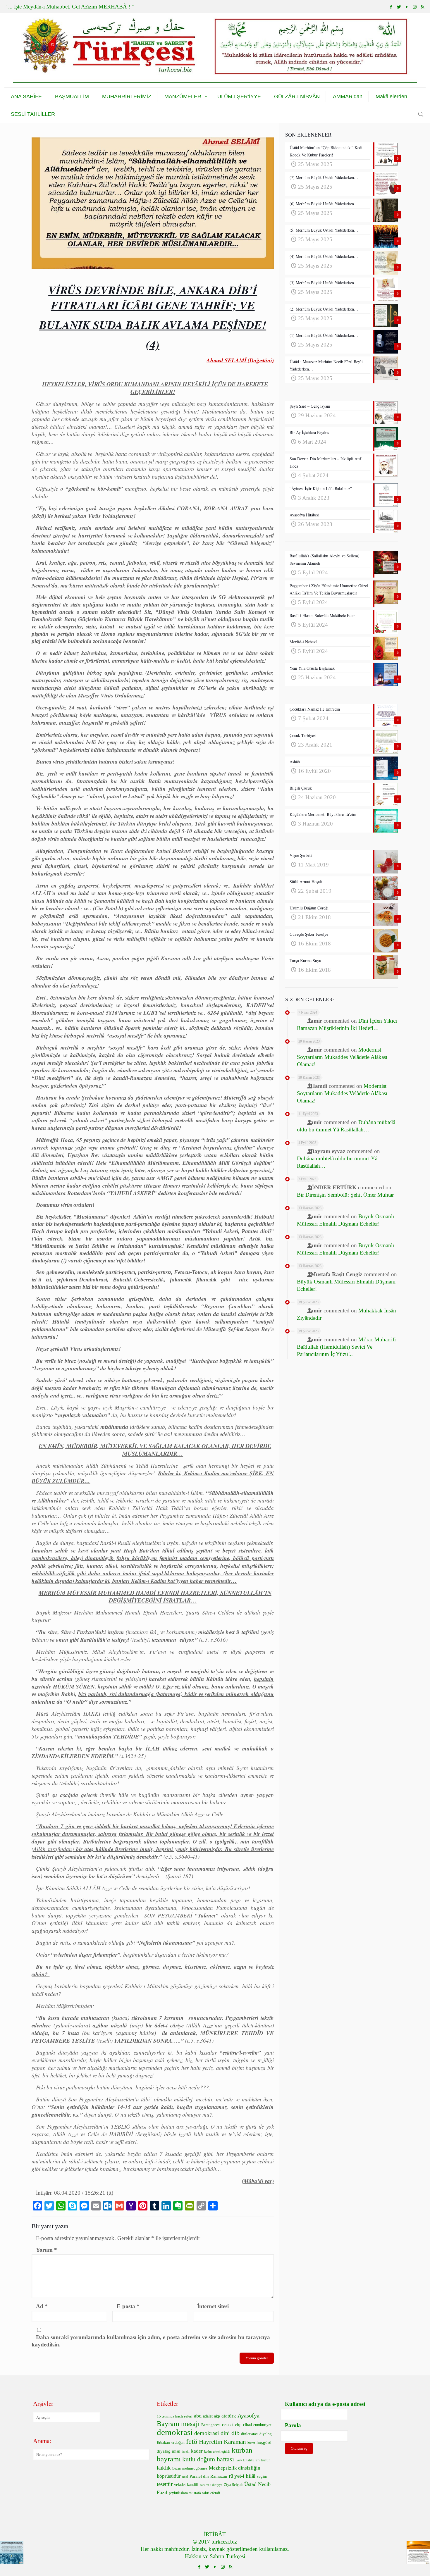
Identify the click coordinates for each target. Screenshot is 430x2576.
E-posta (128, 2306)
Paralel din (199, 2476)
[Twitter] (399, 7)
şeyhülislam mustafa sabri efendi (195, 2493)
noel (185, 2477)
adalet (208, 2416)
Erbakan (163, 2443)
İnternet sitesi (213, 2306)
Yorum (47, 2250)
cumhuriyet (262, 2425)
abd (198, 2416)
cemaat (228, 2425)
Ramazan (219, 2476)
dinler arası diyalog (256, 2434)
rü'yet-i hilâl (242, 2476)
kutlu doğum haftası (208, 2459)
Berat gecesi (211, 2425)
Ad (42, 2306)
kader (197, 2451)
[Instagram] (415, 7)
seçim (262, 2476)
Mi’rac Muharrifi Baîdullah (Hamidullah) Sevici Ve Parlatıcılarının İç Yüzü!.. (346, 1347)
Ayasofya (248, 2415)
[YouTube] (407, 7)
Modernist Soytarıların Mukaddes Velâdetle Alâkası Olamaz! (342, 1057)
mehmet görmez (195, 2468)
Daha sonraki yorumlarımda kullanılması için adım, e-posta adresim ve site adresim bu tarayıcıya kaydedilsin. (151, 2341)
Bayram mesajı (178, 2424)
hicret (251, 2443)
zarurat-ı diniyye (211, 2485)
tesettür (165, 2484)
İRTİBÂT (215, 2534)
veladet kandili (186, 2485)
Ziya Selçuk (233, 2485)
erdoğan (178, 2443)
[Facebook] (391, 7)
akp (217, 2416)
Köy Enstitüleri (248, 2460)
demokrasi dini (212, 2433)
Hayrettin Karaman (222, 2442)
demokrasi (175, 2432)
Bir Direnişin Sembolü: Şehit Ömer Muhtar (345, 1195)
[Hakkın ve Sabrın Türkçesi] (215, 50)
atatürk (229, 2416)
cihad (247, 2425)
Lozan (177, 2469)
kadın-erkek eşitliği (217, 2452)
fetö (192, 2441)
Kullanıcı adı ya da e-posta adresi (325, 2404)
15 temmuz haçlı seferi (175, 2416)
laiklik (164, 2468)
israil (186, 2451)
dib (235, 2433)
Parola (293, 2425)
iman (176, 2451)
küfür (265, 2460)
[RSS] (423, 7)
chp (238, 2424)
